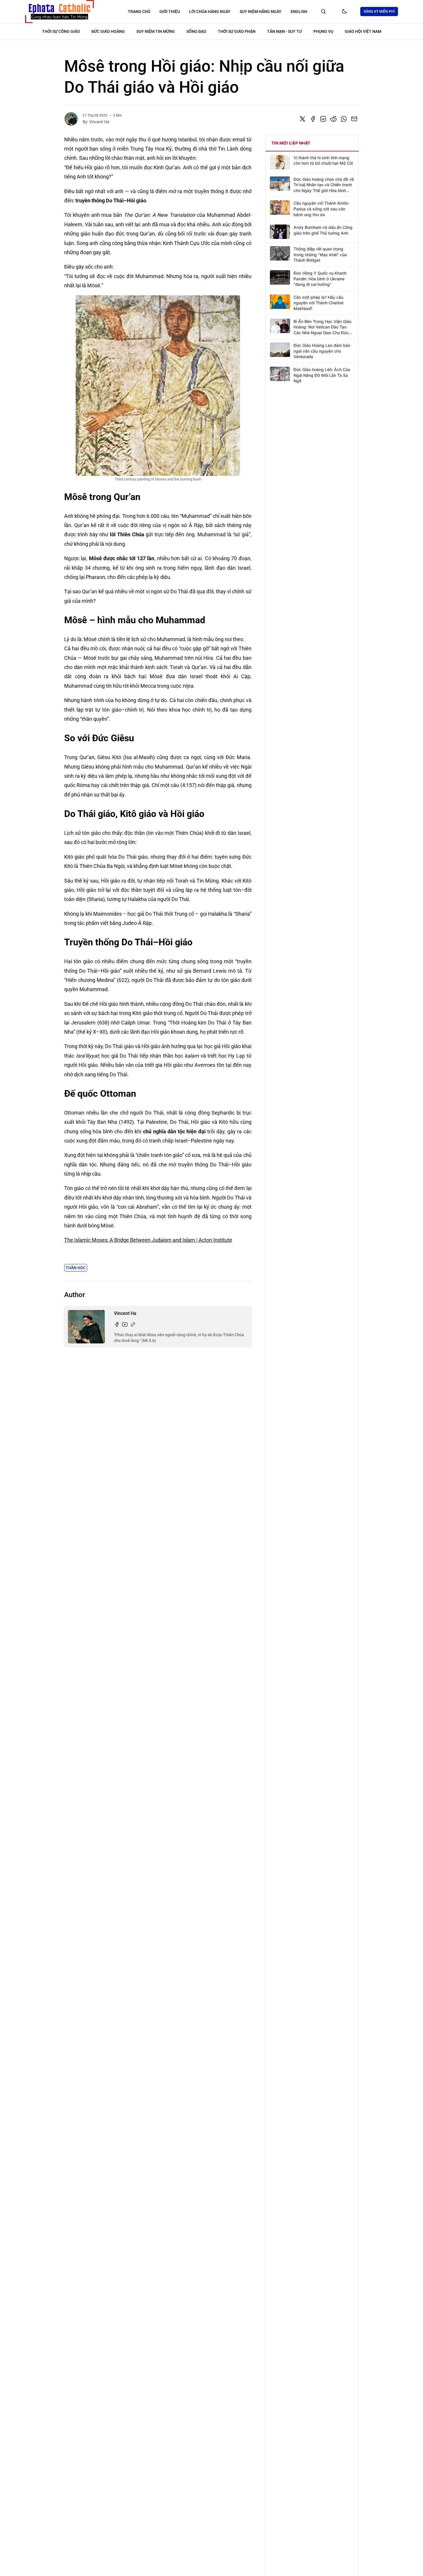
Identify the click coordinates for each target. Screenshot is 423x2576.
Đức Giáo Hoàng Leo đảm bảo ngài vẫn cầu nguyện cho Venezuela (322, 351)
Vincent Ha (99, 122)
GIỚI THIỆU (170, 12)
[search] (323, 12)
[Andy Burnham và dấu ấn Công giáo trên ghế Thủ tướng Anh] (280, 232)
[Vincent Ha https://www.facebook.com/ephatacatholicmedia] (117, 1324)
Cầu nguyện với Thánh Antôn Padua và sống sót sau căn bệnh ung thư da (321, 209)
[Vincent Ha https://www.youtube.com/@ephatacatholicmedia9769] (125, 1324)
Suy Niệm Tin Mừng (156, 31)
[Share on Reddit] (334, 119)
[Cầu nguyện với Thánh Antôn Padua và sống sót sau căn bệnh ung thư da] (280, 208)
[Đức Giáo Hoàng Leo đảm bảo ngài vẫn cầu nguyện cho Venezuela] (280, 350)
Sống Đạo (196, 31)
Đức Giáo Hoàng (108, 31)
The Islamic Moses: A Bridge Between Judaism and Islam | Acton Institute (148, 1240)
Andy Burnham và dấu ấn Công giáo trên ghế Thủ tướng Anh (323, 230)
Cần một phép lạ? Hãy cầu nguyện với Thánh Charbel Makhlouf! (318, 303)
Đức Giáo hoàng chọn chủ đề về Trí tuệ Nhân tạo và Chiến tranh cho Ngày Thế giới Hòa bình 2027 (324, 185)
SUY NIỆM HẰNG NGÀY (261, 12)
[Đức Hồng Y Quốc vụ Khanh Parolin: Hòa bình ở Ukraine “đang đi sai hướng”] (280, 277)
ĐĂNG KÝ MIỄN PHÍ (379, 12)
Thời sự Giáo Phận (237, 31)
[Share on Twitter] (302, 119)
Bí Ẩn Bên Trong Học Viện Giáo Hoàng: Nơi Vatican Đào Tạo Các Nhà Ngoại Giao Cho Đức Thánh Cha (322, 327)
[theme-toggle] (344, 12)
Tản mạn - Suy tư (284, 31)
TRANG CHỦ (139, 12)
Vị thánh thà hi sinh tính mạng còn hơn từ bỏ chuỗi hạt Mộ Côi (323, 160)
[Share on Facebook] (313, 119)
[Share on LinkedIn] (323, 119)
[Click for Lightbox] (158, 385)
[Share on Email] (354, 119)
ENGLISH (299, 12)
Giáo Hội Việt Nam (363, 31)
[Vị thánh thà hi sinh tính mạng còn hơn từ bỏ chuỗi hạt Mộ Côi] (280, 162)
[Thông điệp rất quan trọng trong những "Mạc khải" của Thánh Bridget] (280, 253)
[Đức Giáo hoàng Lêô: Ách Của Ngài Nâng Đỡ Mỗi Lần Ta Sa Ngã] (280, 374)
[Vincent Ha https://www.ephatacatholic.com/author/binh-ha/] (133, 1324)
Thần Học (76, 1268)
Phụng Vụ (323, 31)
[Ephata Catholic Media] (59, 12)
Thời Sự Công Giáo (61, 31)
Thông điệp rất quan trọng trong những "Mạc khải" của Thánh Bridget (320, 254)
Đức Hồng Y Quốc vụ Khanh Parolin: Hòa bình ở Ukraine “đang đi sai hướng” (320, 279)
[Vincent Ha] (71, 119)
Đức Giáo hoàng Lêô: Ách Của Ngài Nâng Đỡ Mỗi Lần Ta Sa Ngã (322, 375)
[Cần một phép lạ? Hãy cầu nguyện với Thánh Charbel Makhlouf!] (280, 302)
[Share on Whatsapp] (344, 119)
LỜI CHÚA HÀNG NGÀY (210, 12)
